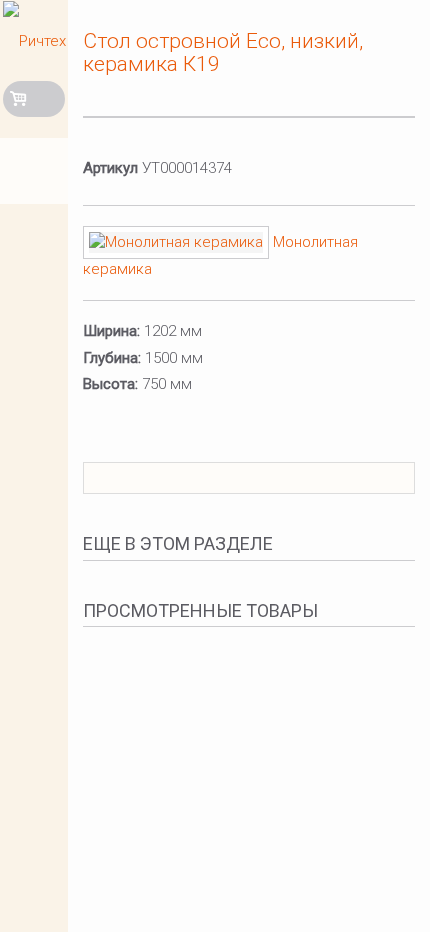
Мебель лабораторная (37, 172)
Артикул (110, 168)
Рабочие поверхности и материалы (37, 303)
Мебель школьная (37, 237)
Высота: (110, 384)
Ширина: (111, 331)
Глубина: (112, 358)
